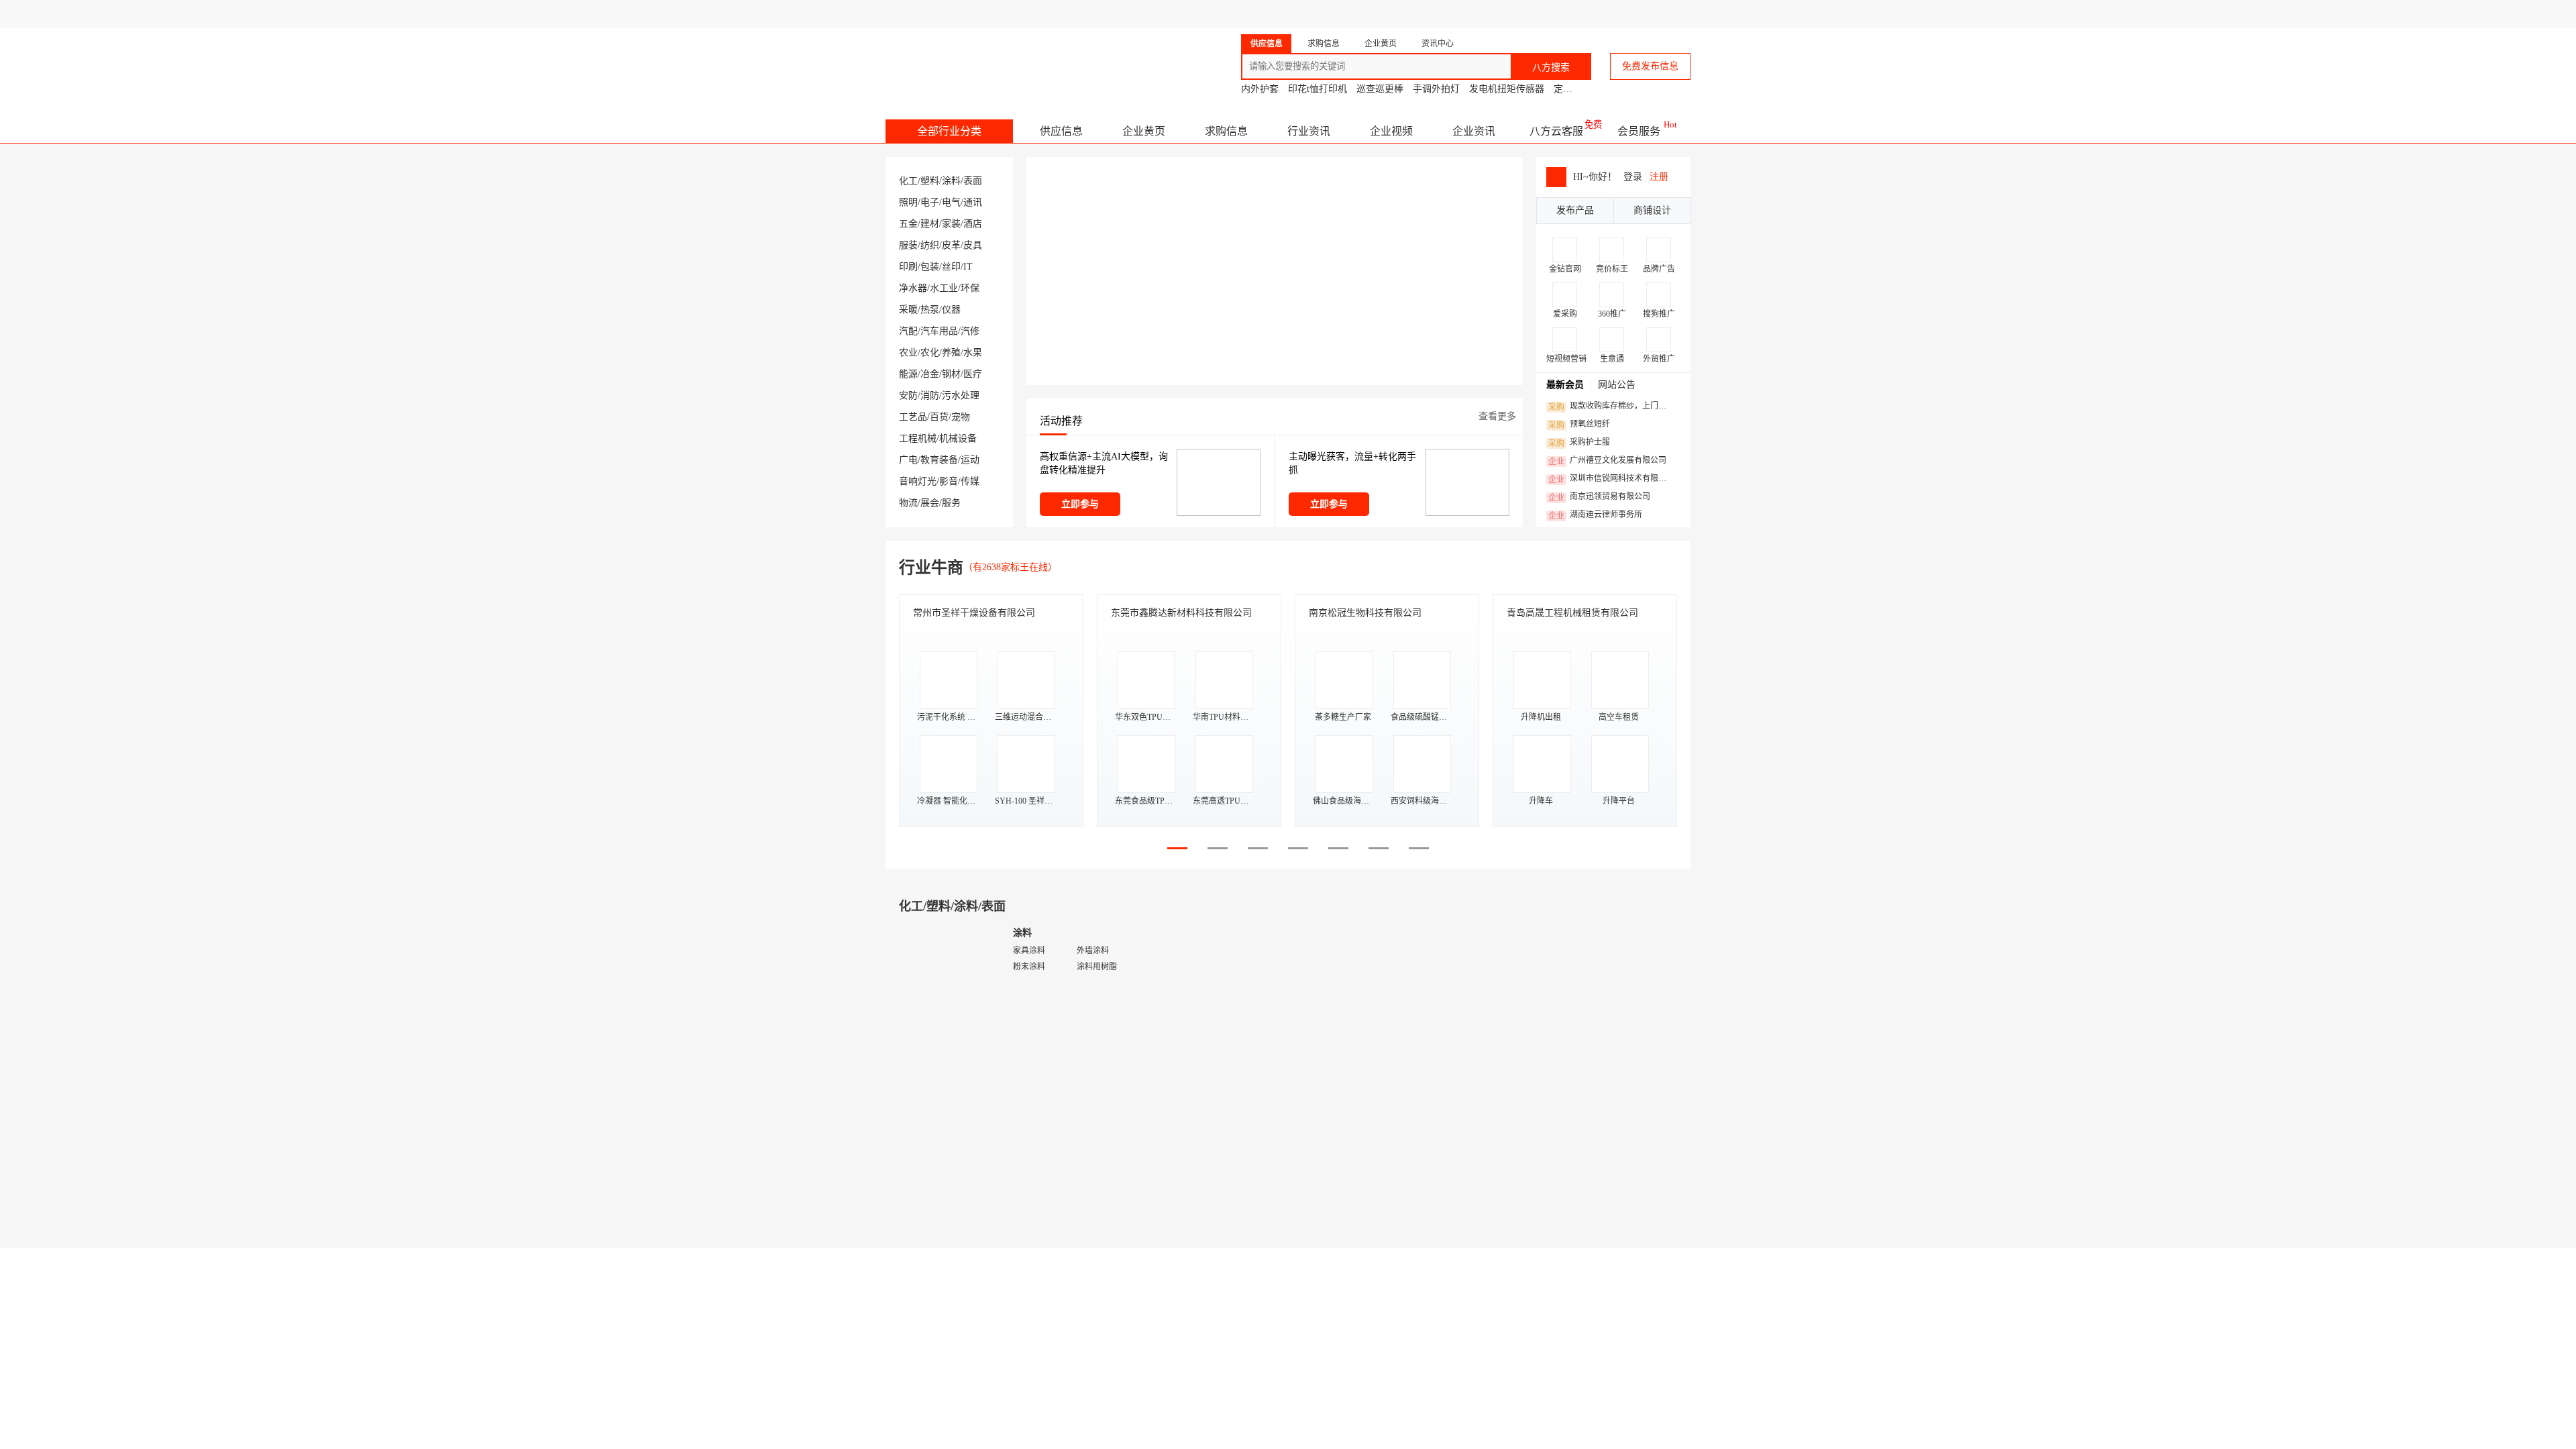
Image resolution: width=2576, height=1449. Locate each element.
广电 (908, 460)
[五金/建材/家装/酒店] (946, 1365)
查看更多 (1497, 416)
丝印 (951, 267)
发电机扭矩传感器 (1507, 89)
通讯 (973, 202)
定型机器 (1572, 89)
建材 (930, 224)
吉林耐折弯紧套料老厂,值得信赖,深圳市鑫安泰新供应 (1070, 1103)
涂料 (951, 181)
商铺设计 (1652, 210)
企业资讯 (1474, 131)
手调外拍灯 (1436, 89)
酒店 (973, 224)
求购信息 (1226, 131)
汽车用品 (939, 331)
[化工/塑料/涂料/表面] (946, 999)
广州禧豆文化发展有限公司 (1607, 461)
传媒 (970, 481)
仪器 (951, 310)
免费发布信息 (1650, 66)
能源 (908, 374)
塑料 (930, 181)
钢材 (951, 374)
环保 (970, 288)
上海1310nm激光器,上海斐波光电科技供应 (1456, 1103)
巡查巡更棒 (1380, 89)
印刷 (908, 267)
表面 (973, 181)
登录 (1633, 177)
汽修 (970, 331)
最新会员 (1565, 385)
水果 (973, 353)
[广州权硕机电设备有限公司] (1356, 1183)
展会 (930, 503)
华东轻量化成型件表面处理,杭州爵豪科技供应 (1655, 1103)
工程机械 (918, 438)
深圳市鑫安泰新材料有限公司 (1012, 1128)
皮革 (951, 245)
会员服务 (1639, 131)
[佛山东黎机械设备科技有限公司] (957, 1183)
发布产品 (1575, 210)
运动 (970, 460)
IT (968, 267)
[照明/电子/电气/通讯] (1355, 999)
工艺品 (913, 417)
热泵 (930, 310)
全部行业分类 (949, 131)
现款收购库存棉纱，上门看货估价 (1611, 407)
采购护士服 (1579, 443)
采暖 (908, 310)
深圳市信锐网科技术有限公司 (1611, 479)
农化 (930, 353)
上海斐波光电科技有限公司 (1417, 1128)
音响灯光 (918, 481)
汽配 (908, 331)
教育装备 (939, 460)
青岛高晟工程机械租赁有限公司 (1572, 613)
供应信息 (1061, 131)
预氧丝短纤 (1579, 425)
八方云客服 (1556, 131)
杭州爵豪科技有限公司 (1600, 1128)
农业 (908, 353)
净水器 (913, 288)
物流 (908, 503)
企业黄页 (1144, 131)
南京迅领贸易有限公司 (1599, 497)
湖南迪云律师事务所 (1595, 515)
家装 (951, 224)
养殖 (951, 353)
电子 (930, 202)
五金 (908, 224)
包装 (930, 267)
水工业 (944, 288)
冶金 (930, 374)
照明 (908, 202)
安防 (908, 395)
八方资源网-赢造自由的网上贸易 (992, 60)
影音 (949, 481)
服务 (951, 503)
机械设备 (958, 438)
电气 (951, 202)
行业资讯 (1309, 131)
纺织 (930, 245)
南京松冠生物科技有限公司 (1365, 613)
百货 (939, 417)
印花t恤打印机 (1318, 89)
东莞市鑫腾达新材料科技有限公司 (1181, 613)
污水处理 (961, 395)
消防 (930, 395)
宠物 (961, 417)
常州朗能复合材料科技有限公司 (1207, 1128)
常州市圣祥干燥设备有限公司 (974, 613)
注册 (1659, 177)
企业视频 (1391, 131)
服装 (908, 245)
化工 (908, 181)
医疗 (973, 374)
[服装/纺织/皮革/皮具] (1355, 1365)
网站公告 (1617, 385)
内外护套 (1260, 89)
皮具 (973, 245)
